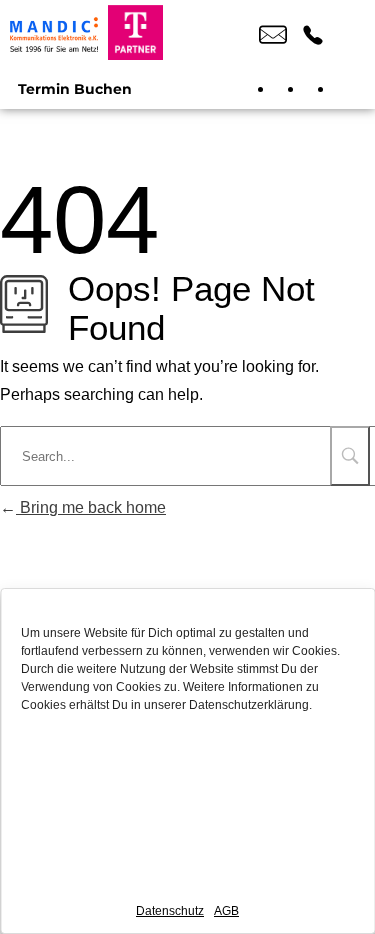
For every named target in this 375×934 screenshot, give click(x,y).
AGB (226, 911)
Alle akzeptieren (188, 761)
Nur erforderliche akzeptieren (187, 816)
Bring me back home (91, 507)
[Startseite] (54, 34)
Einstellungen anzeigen (188, 871)
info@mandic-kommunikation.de (273, 35)
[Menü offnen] (350, 35)
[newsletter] (350, 89)
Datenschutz (170, 911)
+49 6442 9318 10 (313, 35)
